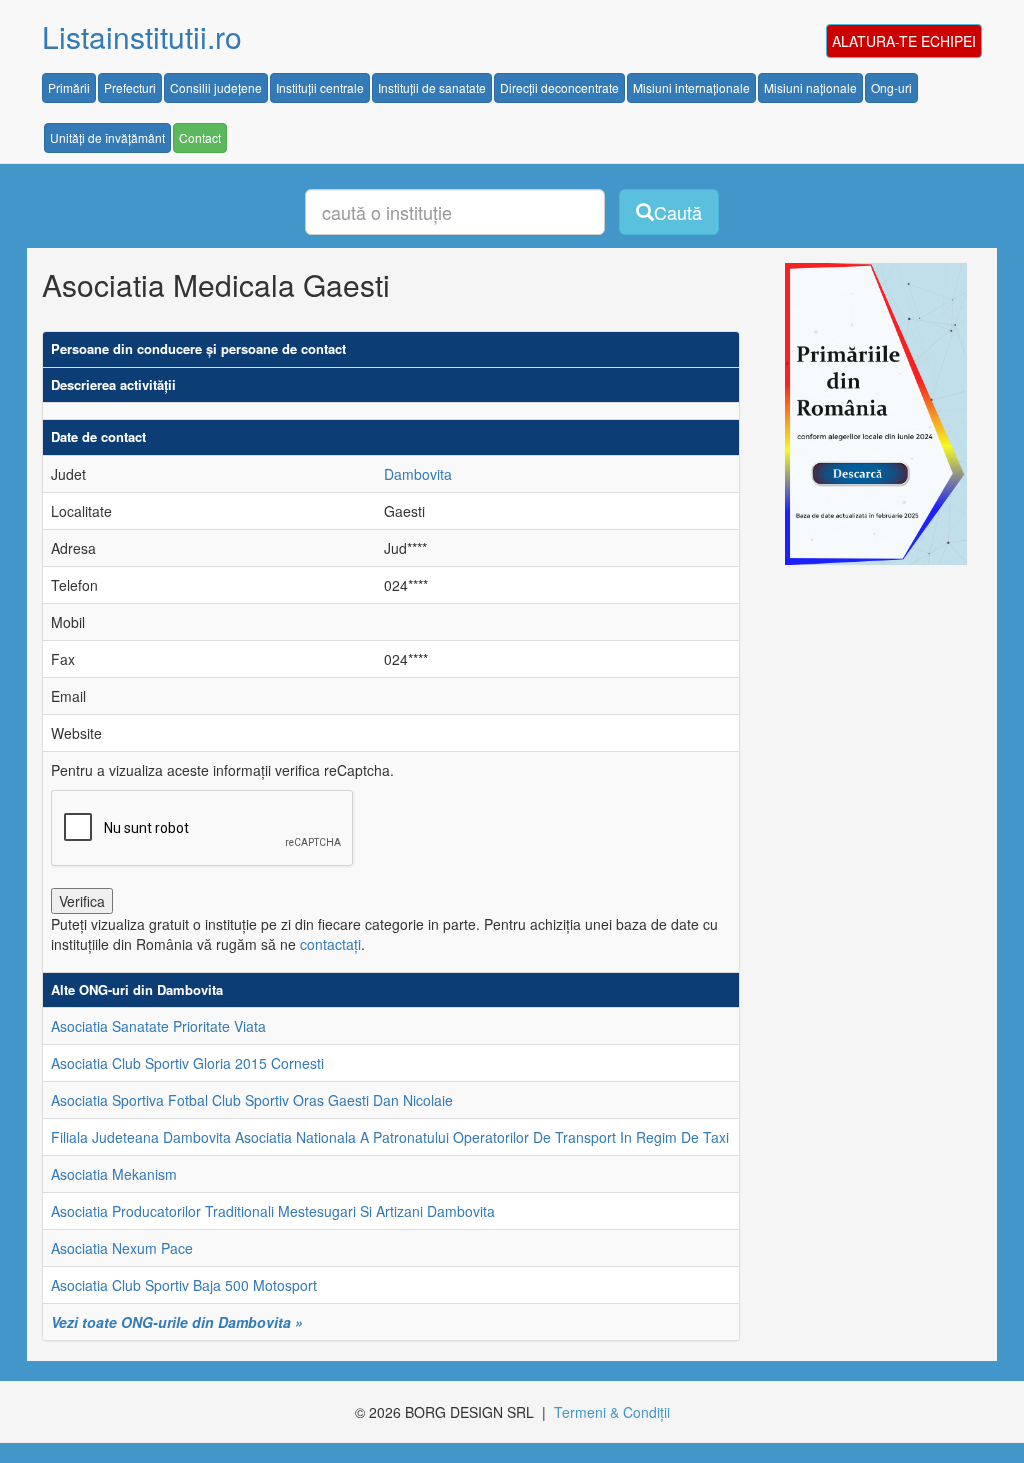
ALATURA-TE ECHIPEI (904, 41)
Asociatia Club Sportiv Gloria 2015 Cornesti (187, 1063)
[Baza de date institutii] (869, 414)
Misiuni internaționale (691, 87)
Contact (200, 137)
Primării (69, 87)
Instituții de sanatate (432, 87)
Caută (678, 212)
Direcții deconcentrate (559, 87)
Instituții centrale (320, 87)
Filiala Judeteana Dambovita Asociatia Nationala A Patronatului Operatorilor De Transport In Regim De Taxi (390, 1137)
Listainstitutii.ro (142, 36)
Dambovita (418, 474)
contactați (330, 944)
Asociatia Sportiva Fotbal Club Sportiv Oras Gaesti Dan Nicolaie (252, 1100)
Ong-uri (891, 87)
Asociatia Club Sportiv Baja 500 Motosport (184, 1285)
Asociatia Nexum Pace (122, 1248)
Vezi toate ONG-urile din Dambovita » (177, 1322)
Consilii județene (216, 87)
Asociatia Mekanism (114, 1174)
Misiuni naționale (810, 87)
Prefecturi (130, 87)
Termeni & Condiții (612, 1412)
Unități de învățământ (107, 137)
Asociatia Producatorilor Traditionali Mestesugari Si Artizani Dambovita (273, 1211)
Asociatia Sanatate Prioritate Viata (158, 1026)
